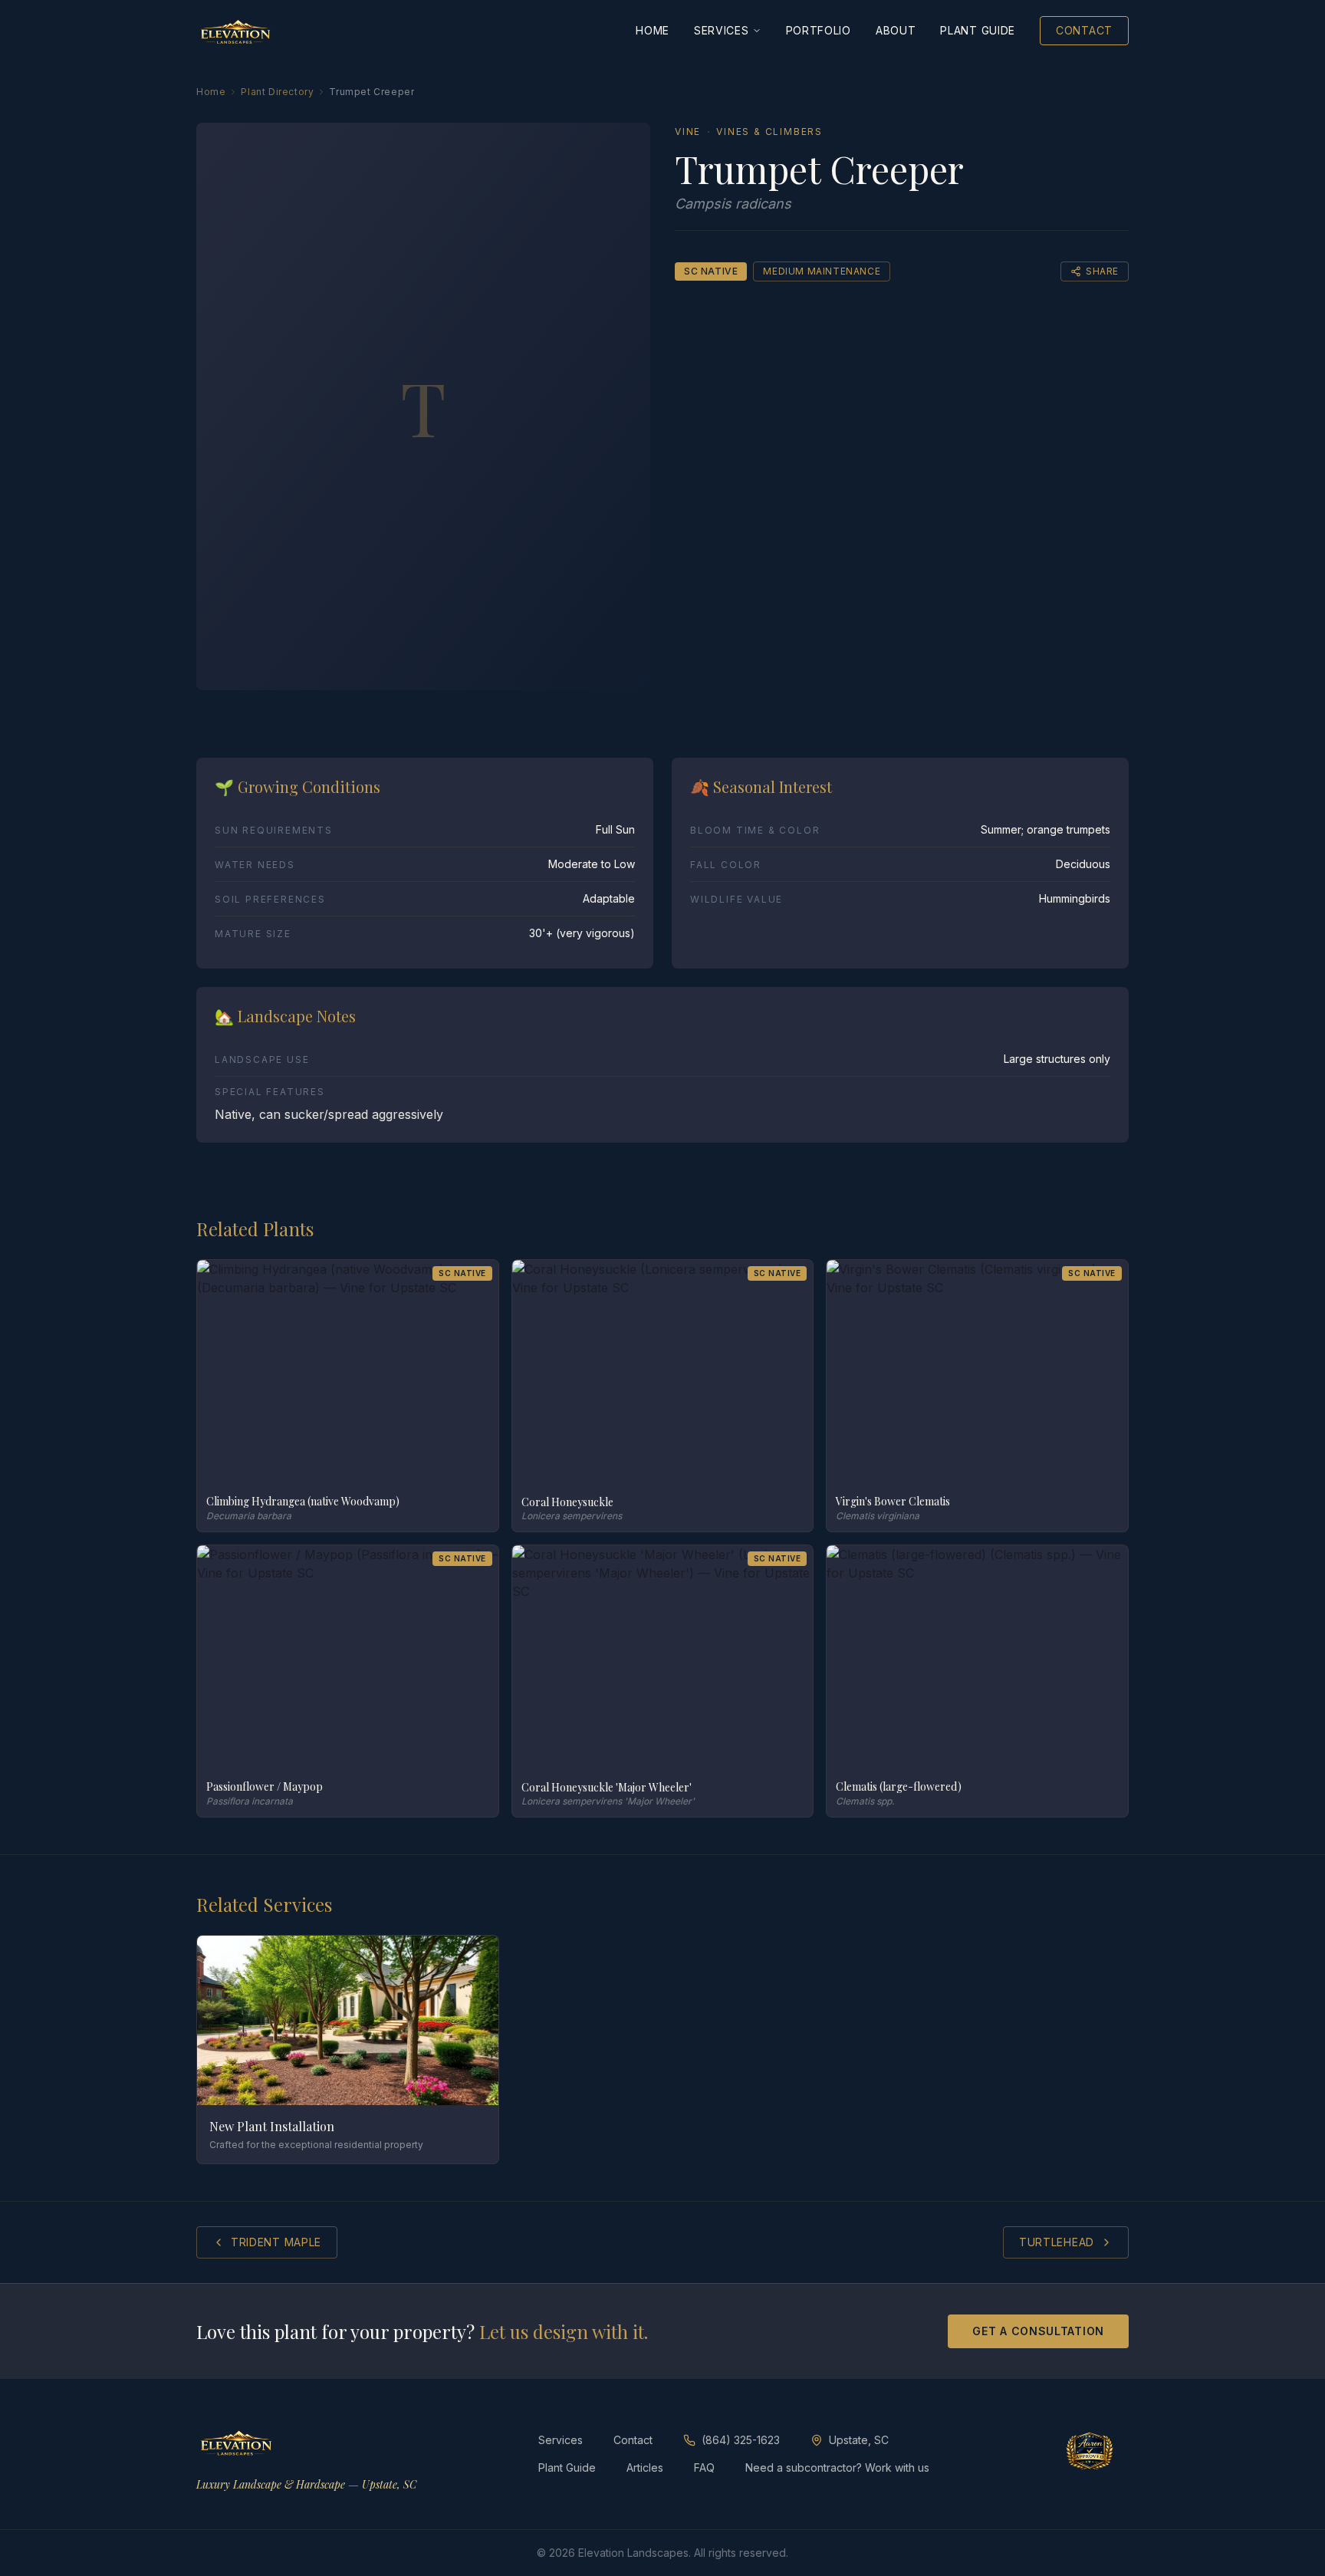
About (896, 30)
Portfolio (819, 30)
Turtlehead (1057, 2242)
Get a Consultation (1038, 2331)
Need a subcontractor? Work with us (837, 2467)
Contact (1084, 30)
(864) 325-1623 (741, 2440)
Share (1102, 271)
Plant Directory (277, 92)
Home (653, 30)
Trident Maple (276, 2242)
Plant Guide (978, 30)
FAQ (704, 2467)
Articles (645, 2467)
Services (722, 30)
